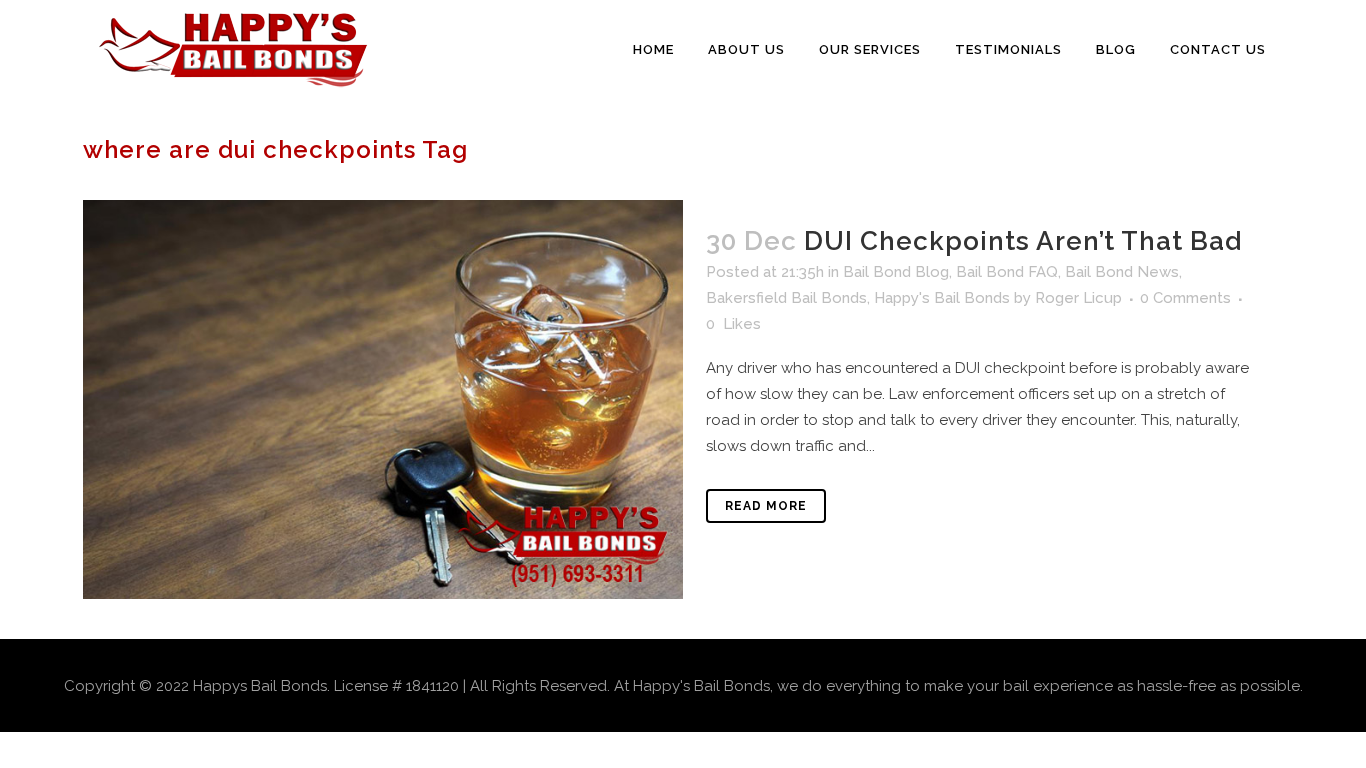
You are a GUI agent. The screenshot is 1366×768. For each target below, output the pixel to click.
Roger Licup (1078, 298)
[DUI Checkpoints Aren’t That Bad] (383, 399)
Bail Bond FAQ (1007, 272)
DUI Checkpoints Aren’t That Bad (1023, 241)
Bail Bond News (1122, 272)
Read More (766, 506)
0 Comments (1185, 298)
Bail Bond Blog (896, 272)
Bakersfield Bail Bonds (786, 298)
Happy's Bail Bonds (942, 298)
